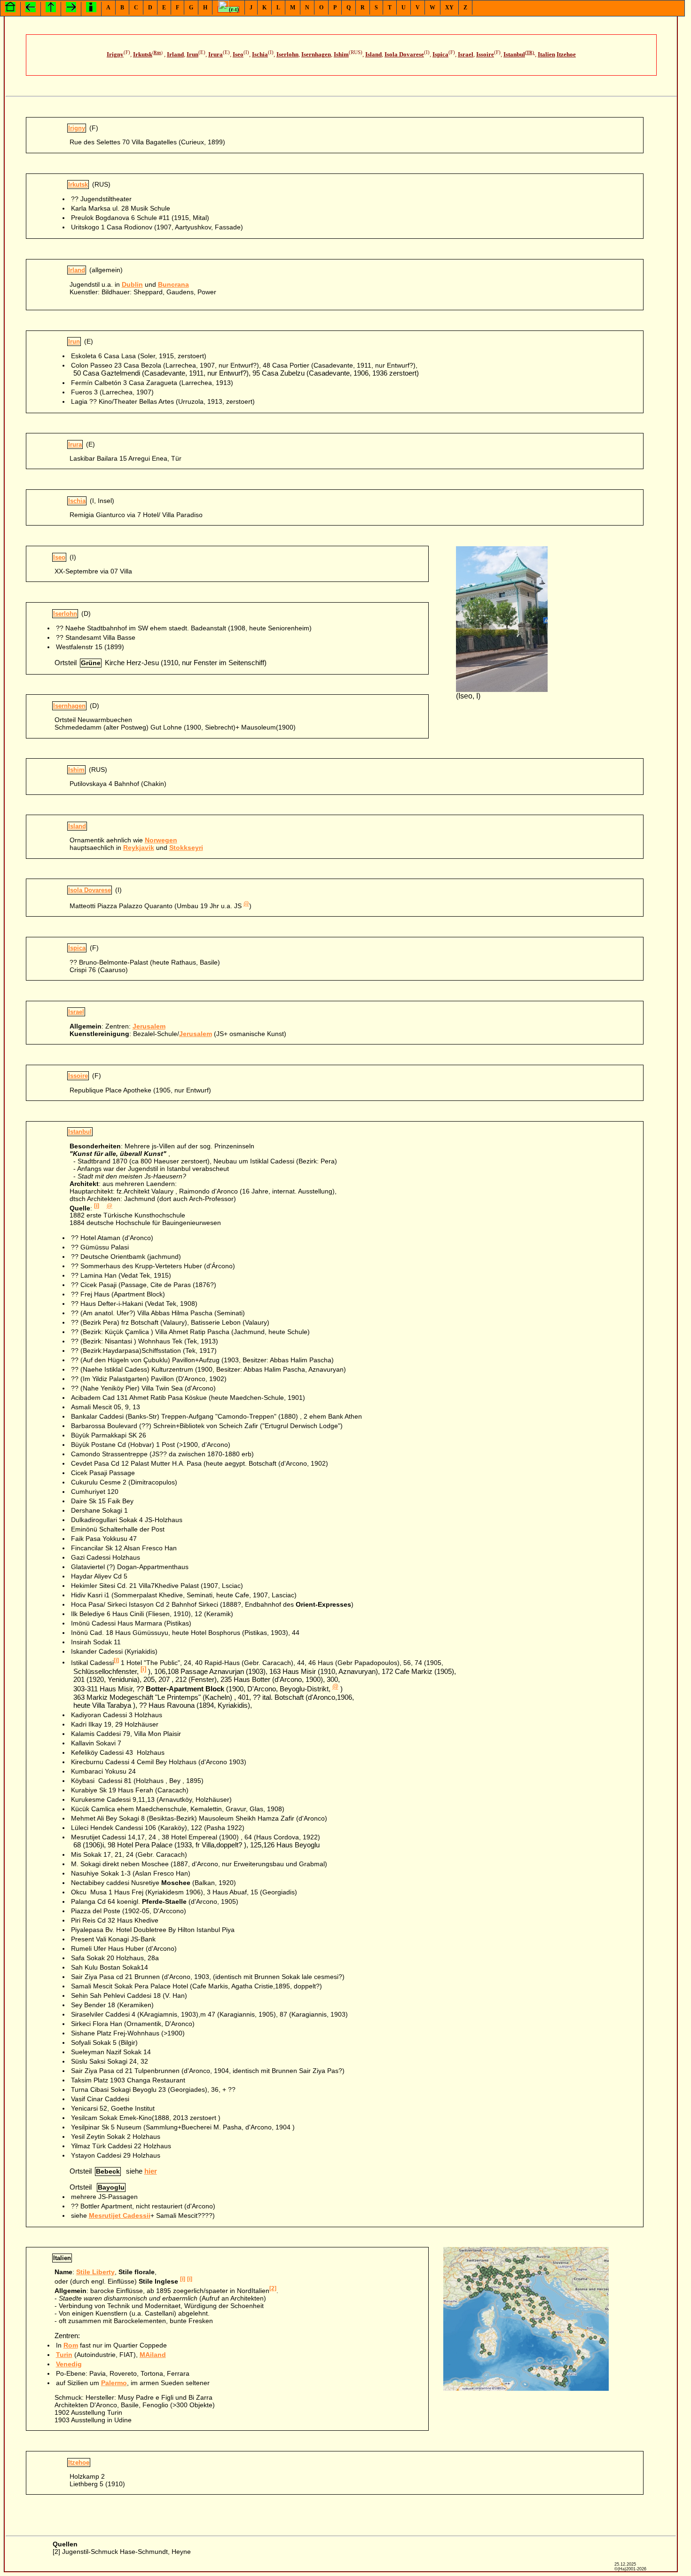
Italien (546, 55)
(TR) (530, 53)
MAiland (153, 2355)
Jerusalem (149, 1026)
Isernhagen (316, 55)
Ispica (440, 55)
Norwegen (161, 840)
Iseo (238, 55)
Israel (466, 55)
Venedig (69, 2364)
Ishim (341, 55)
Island (373, 55)
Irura (216, 55)
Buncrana (173, 284)
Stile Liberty (95, 2272)
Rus (157, 53)
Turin (64, 2355)
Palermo (114, 2383)
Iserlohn (287, 55)
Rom (71, 2345)
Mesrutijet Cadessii (120, 2215)
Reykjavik (139, 848)
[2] (273, 2288)
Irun (192, 55)
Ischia (260, 55)
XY (449, 8)
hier (151, 2171)
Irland (175, 55)
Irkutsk (143, 55)
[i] (97, 1206)
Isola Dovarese (404, 55)
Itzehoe (566, 55)
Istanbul (514, 55)
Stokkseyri (186, 848)
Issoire (485, 55)
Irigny (115, 55)
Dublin (132, 284)
